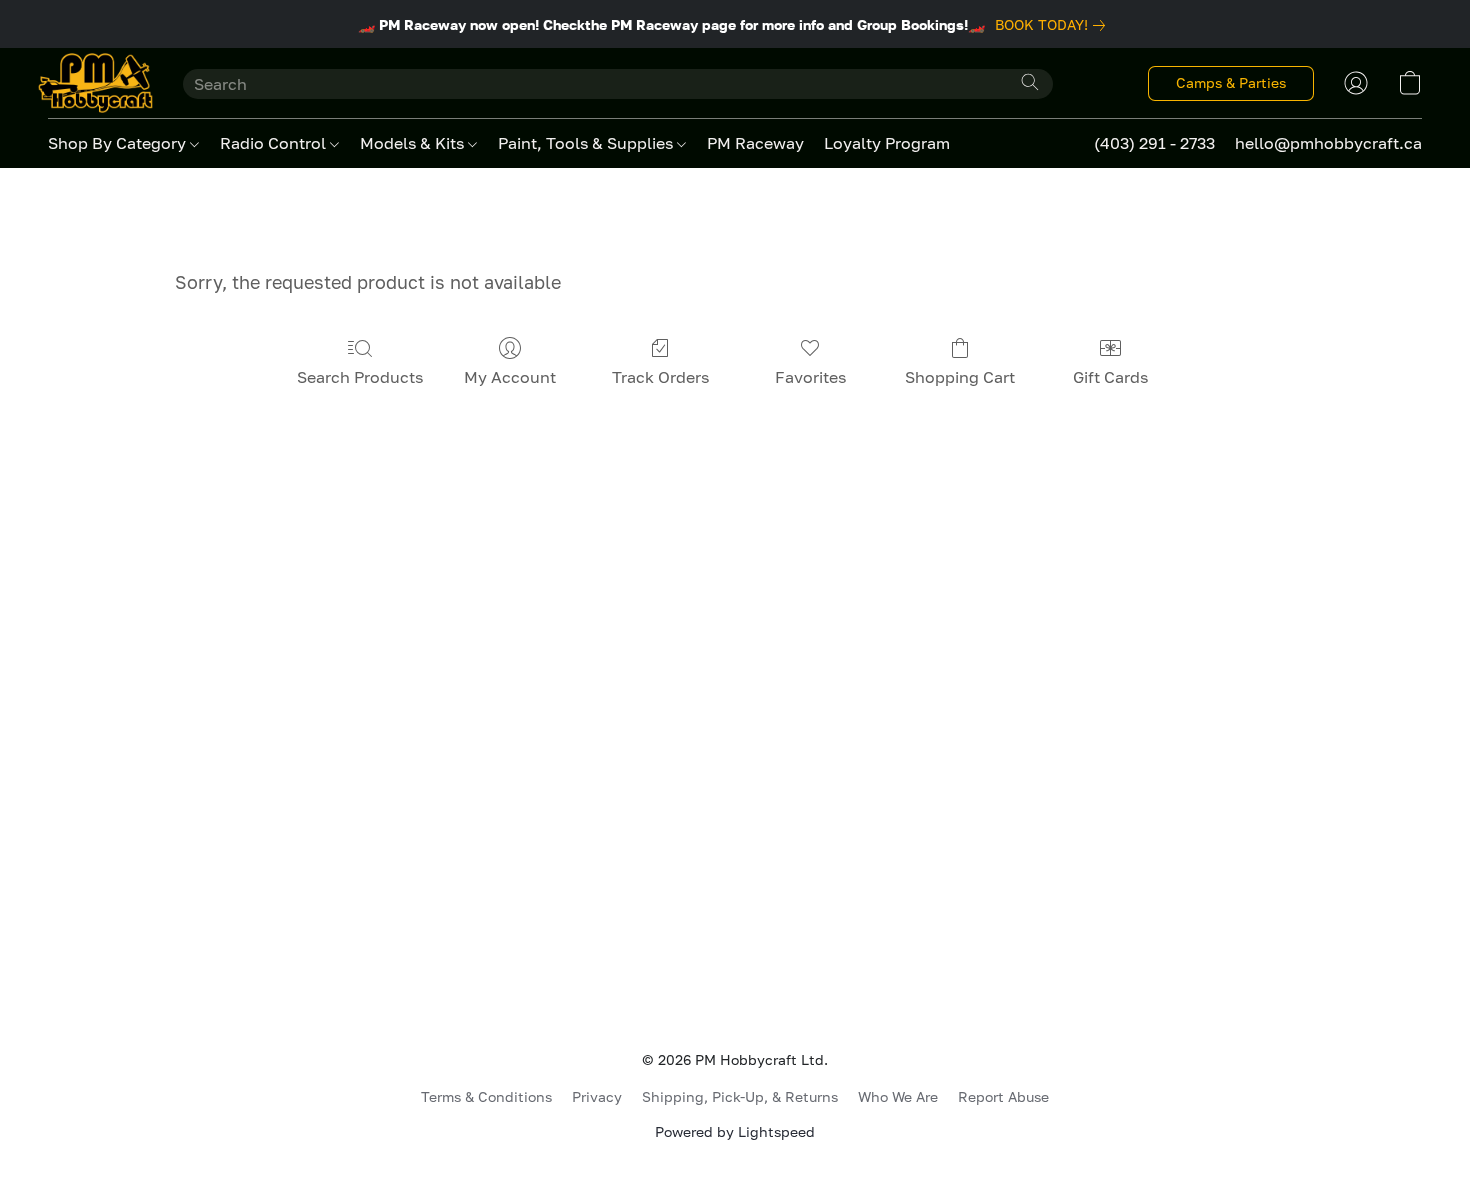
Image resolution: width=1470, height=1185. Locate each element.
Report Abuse (1003, 1096)
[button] (95, 83)
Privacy (597, 1096)
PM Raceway (755, 143)
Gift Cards (1110, 377)
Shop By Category (119, 143)
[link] (1054, 25)
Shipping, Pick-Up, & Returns (740, 1096)
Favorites (810, 377)
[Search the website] (1030, 82)
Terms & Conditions (486, 1096)
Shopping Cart (960, 377)
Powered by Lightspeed (735, 1131)
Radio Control (275, 143)
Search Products (360, 377)
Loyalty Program (887, 143)
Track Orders (660, 377)
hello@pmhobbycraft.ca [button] (1328, 143)
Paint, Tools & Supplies (587, 143)
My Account (510, 377)
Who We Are (898, 1096)
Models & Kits (414, 143)
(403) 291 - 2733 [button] (1154, 143)
